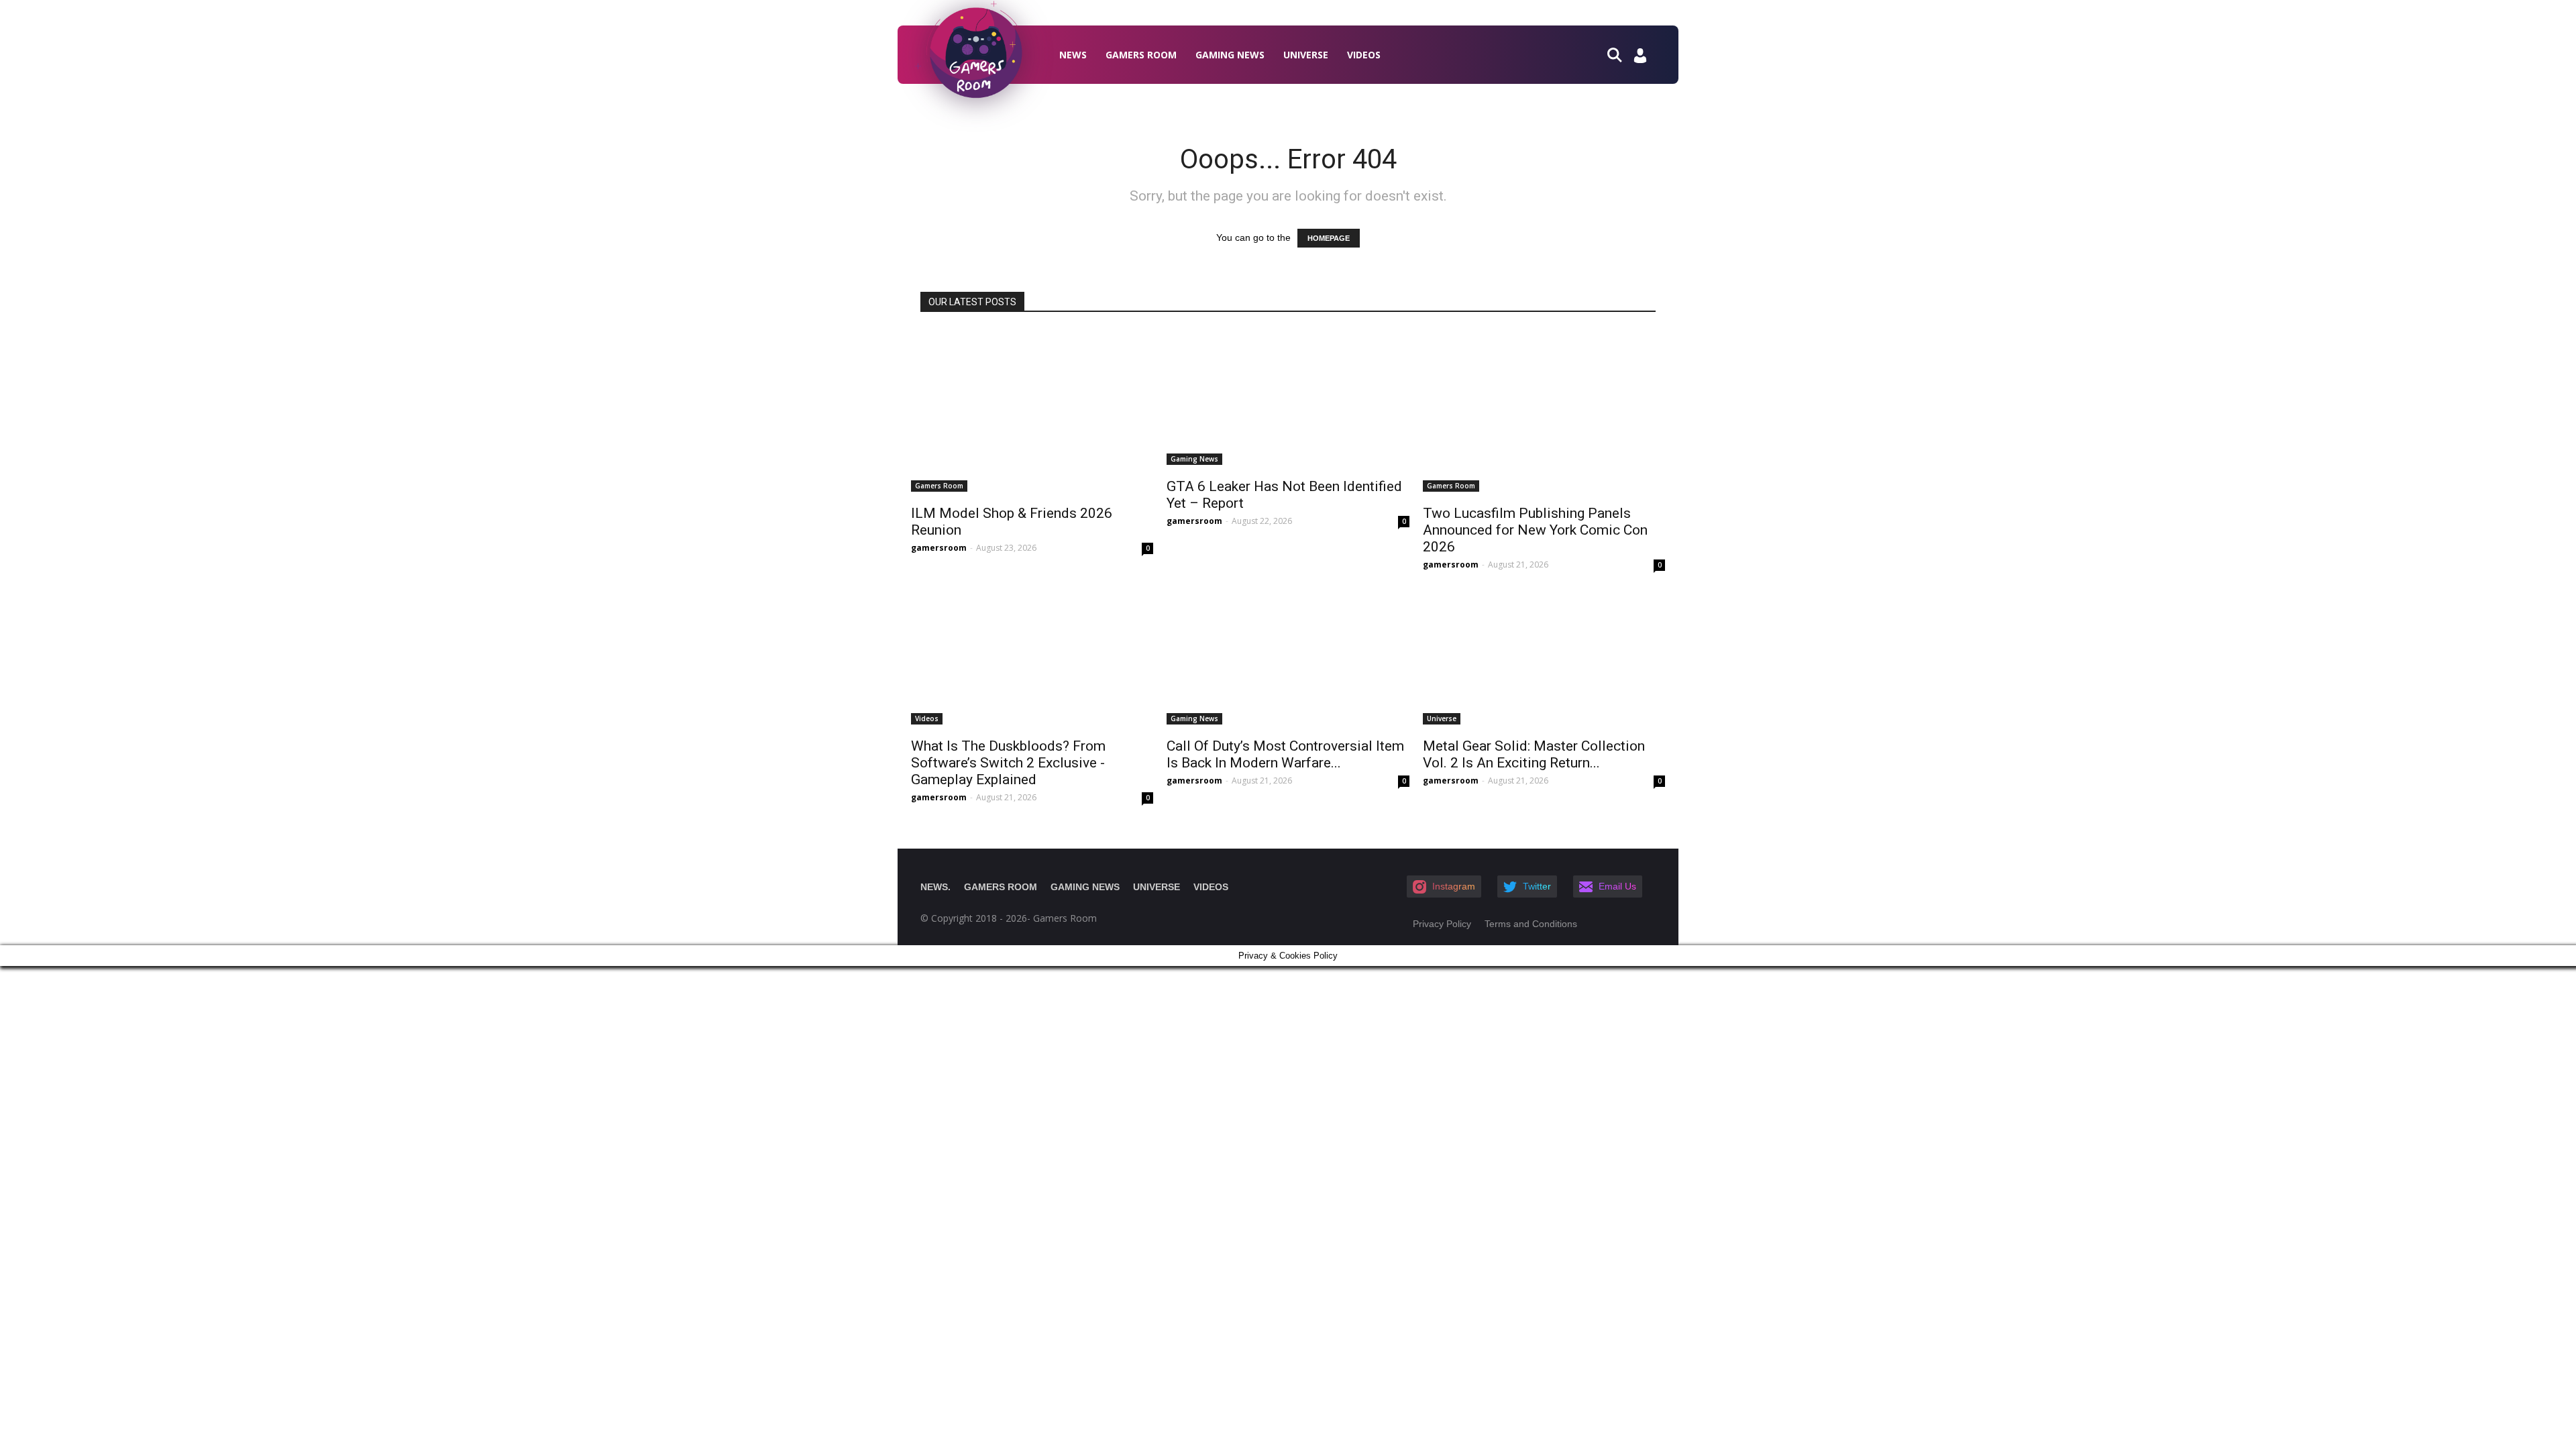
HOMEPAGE (1329, 238)
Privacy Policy (1442, 924)
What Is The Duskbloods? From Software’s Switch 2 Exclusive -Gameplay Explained (1008, 763)
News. (935, 887)
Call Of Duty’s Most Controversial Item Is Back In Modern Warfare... (1285, 754)
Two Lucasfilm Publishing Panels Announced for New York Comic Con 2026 (1535, 530)
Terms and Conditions (1531, 924)
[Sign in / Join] (1640, 59)
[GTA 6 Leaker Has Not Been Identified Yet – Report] (1288, 397)
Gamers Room (1141, 55)
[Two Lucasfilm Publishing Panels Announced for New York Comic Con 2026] (1544, 411)
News (1073, 55)
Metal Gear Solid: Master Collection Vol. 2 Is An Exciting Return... (1534, 754)
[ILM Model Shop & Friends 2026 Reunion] (1032, 411)
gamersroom (939, 548)
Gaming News (1230, 55)
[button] (1620, 54)
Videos (1364, 55)
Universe (1306, 55)
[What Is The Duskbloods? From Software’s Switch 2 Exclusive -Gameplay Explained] (1032, 657)
